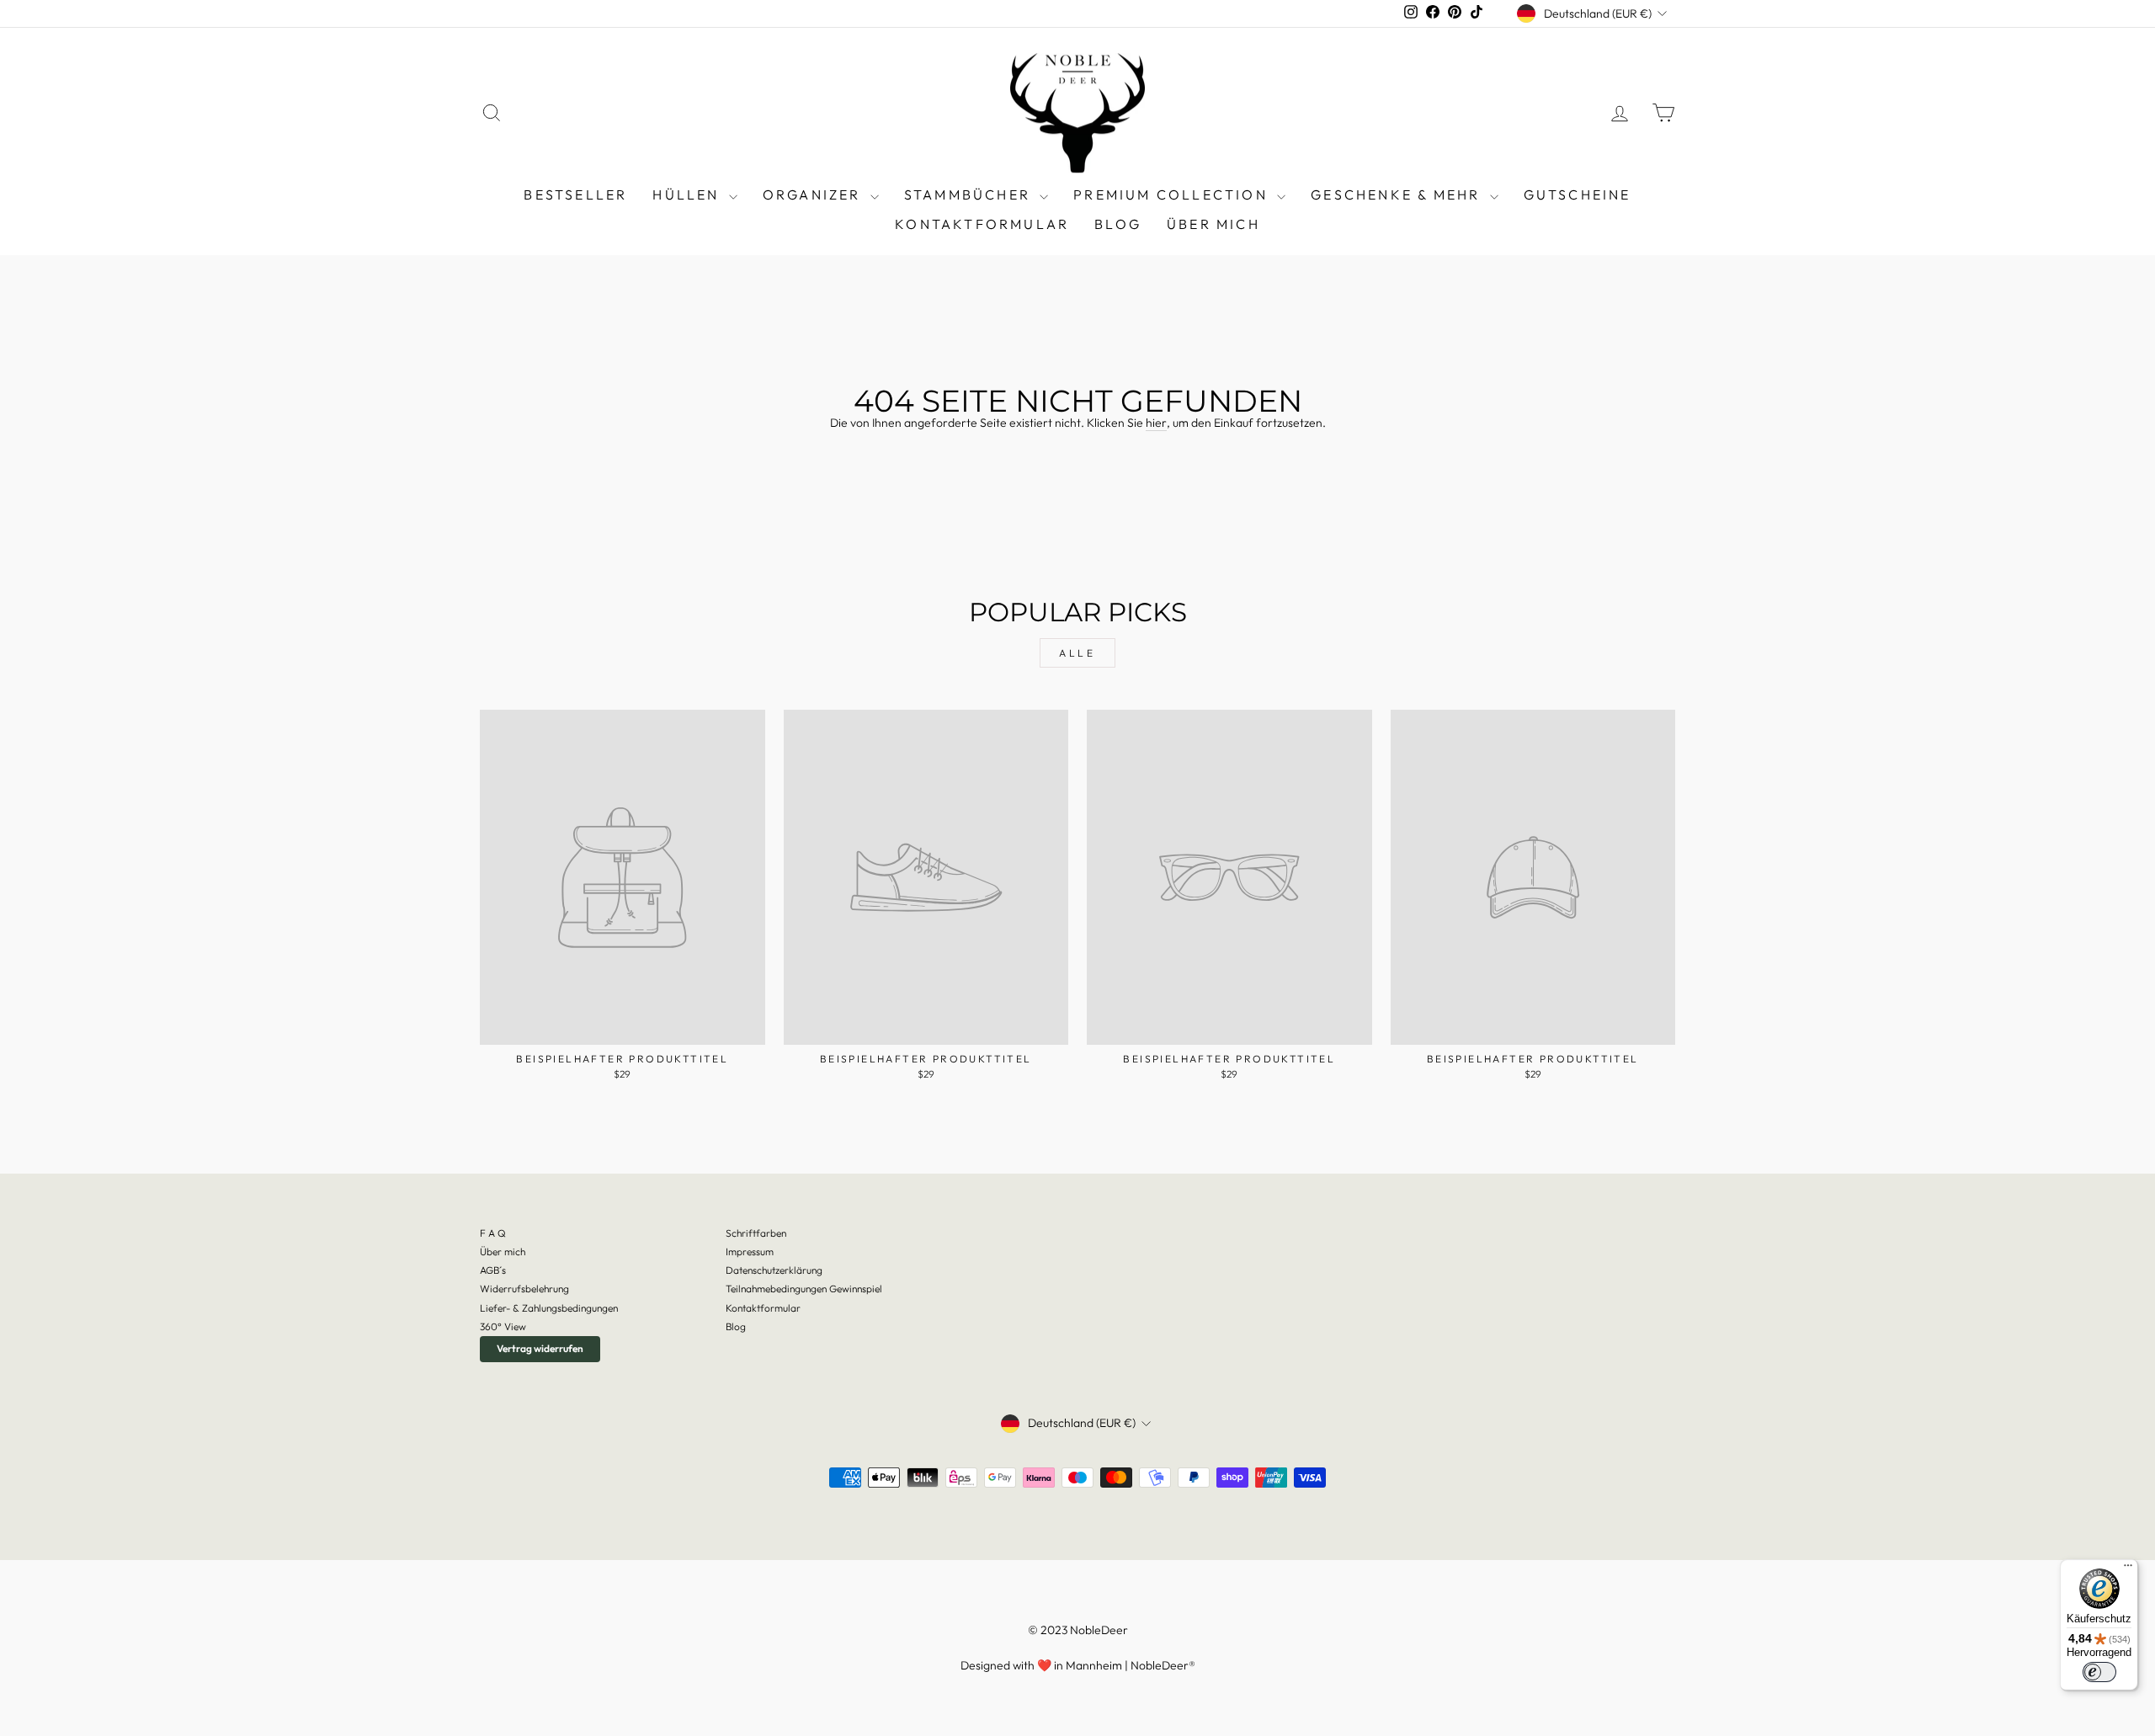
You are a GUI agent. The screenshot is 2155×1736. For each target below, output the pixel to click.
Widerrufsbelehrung (524, 1289)
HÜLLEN (688, 194)
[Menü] (2128, 1569)
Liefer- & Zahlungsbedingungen (549, 1308)
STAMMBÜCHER (970, 194)
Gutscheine (1578, 194)
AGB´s (493, 1270)
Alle (1077, 653)
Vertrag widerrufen (540, 1348)
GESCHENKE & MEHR (1398, 194)
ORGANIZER (814, 194)
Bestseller (575, 194)
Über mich (1213, 224)
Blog (736, 1326)
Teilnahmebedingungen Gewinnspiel (804, 1289)
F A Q (493, 1233)
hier (1156, 423)
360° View (503, 1326)
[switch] (2099, 1672)
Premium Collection (1173, 194)
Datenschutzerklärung (774, 1270)
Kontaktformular (982, 224)
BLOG (1118, 224)
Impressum (750, 1251)
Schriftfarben (756, 1233)
